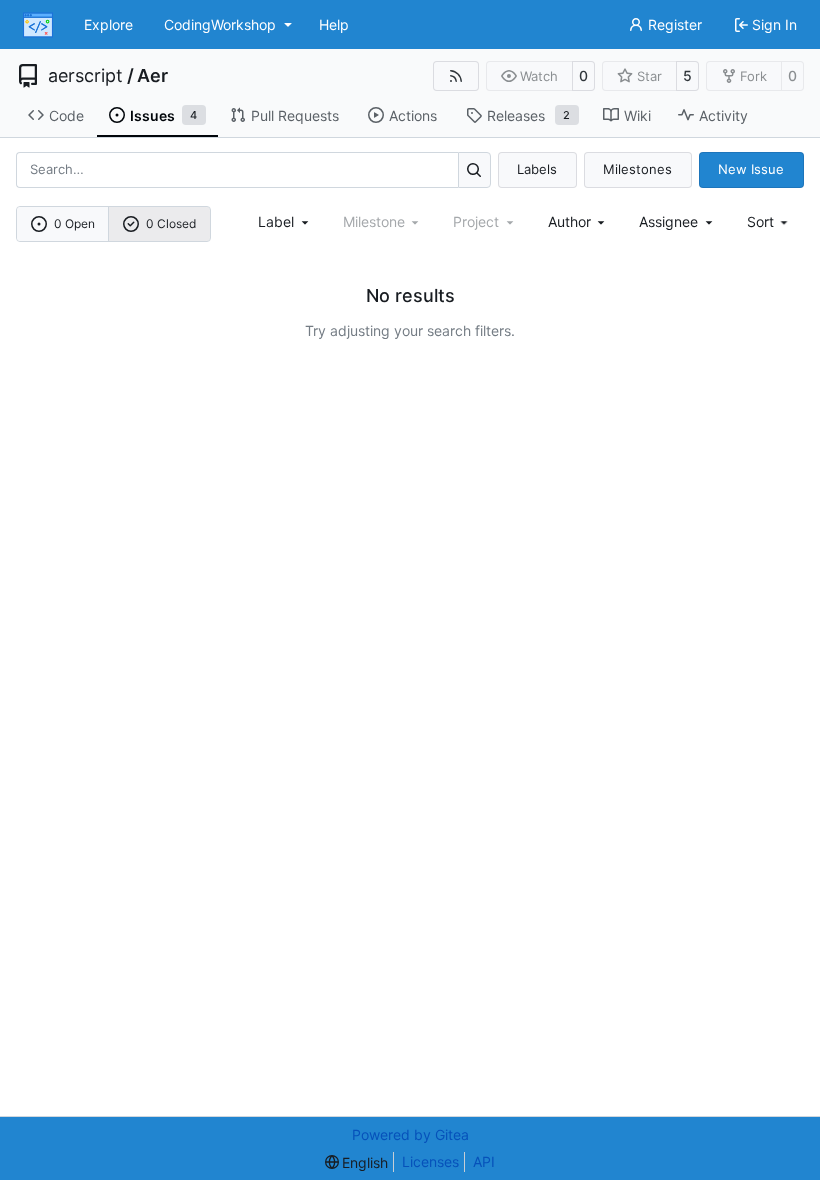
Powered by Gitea (410, 1134)
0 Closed (171, 223)
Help (334, 24)
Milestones (637, 169)
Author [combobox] (569, 221)
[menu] (769, 221)
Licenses (430, 1161)
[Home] (38, 25)
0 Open (74, 223)
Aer (152, 76)
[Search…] (474, 169)
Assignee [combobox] (668, 221)
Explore (108, 24)
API (484, 1161)
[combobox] (285, 221)
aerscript (85, 76)
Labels (537, 169)
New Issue (751, 169)
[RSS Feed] (456, 76)
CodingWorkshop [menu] (220, 24)
